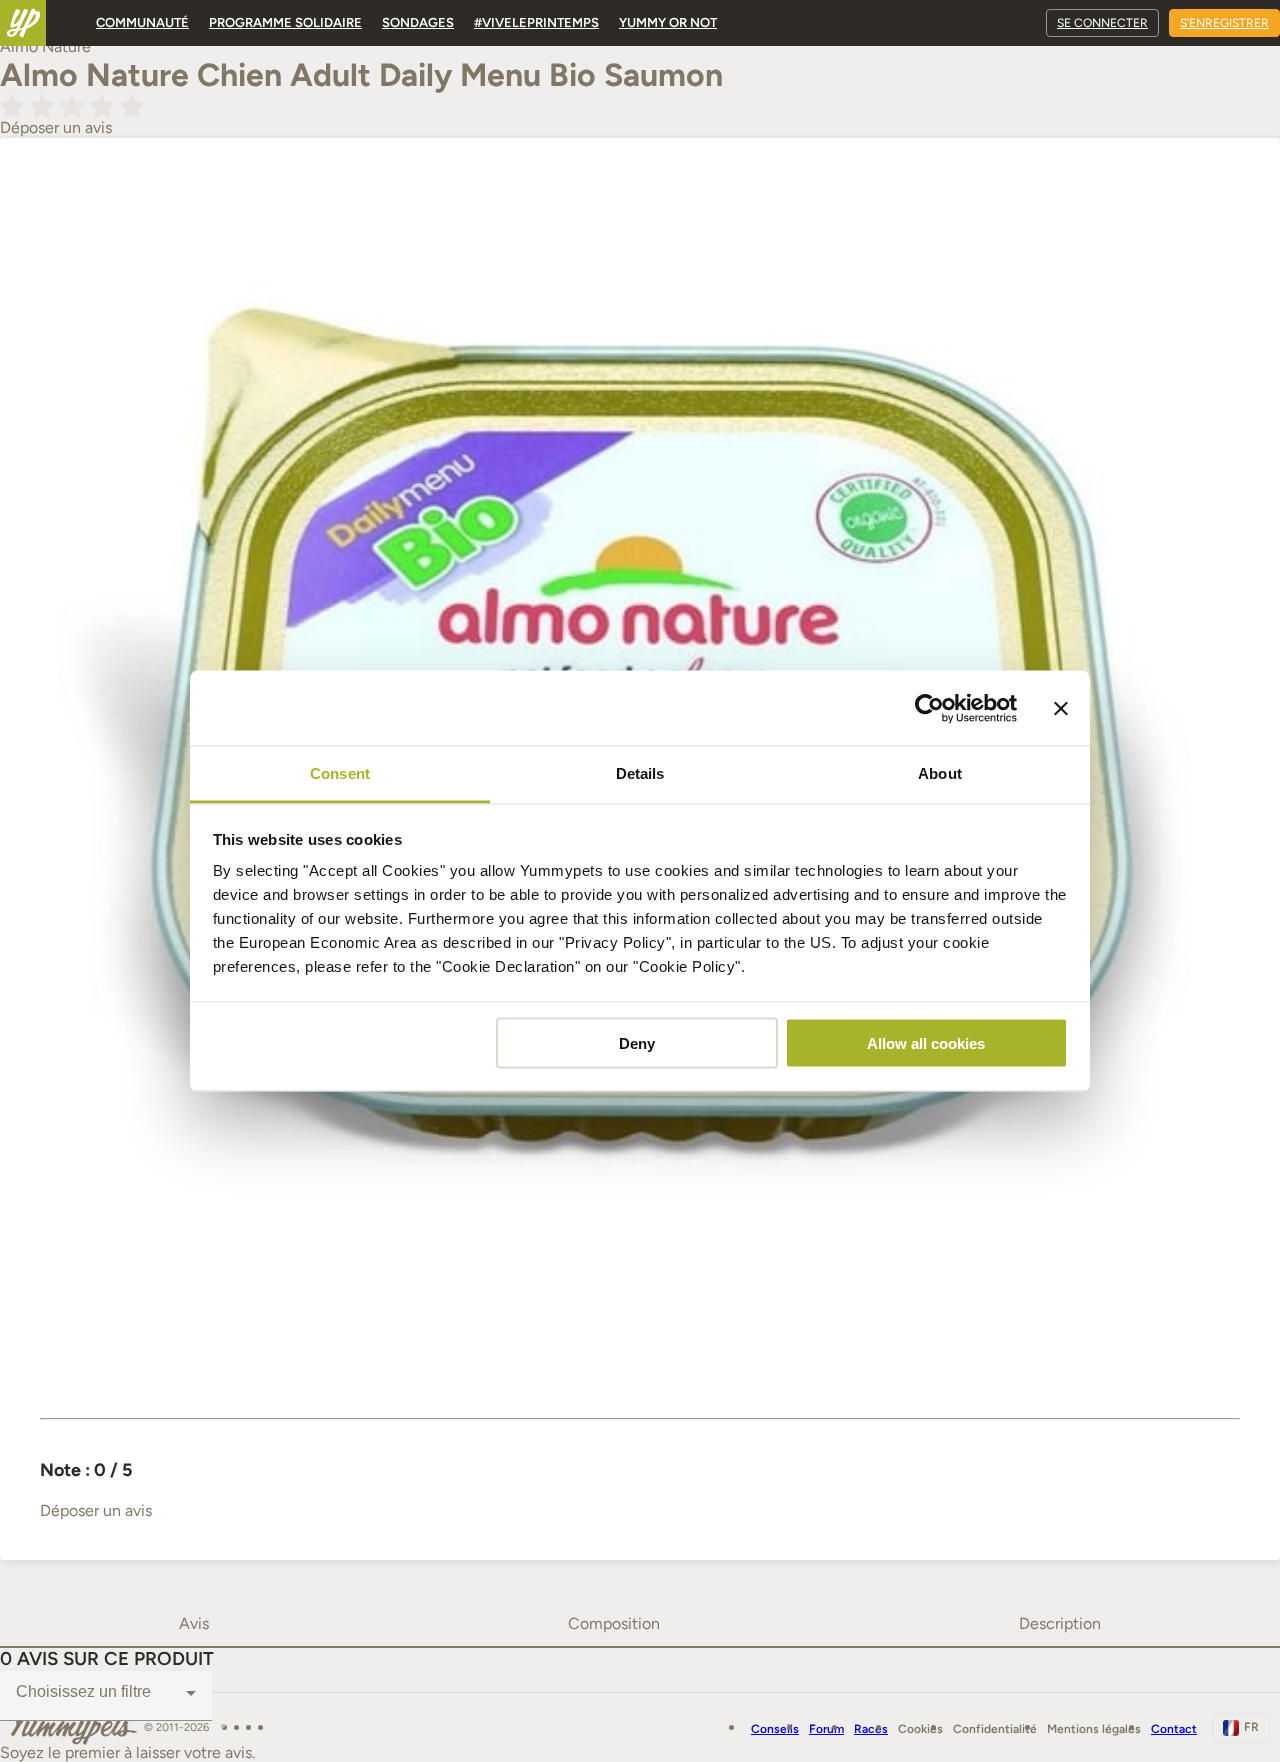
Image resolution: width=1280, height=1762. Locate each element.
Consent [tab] (340, 773)
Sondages (418, 22)
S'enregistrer (1224, 23)
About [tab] (940, 773)
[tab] (194, 1624)
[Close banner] (1061, 708)
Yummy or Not (668, 22)
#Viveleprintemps (536, 22)
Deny (637, 1042)
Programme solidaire (285, 22)
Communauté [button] (142, 22)
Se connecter (1102, 23)
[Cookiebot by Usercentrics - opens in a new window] (929, 708)
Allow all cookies (926, 1042)
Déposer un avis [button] (56, 127)
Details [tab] (640, 773)
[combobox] (106, 1693)
